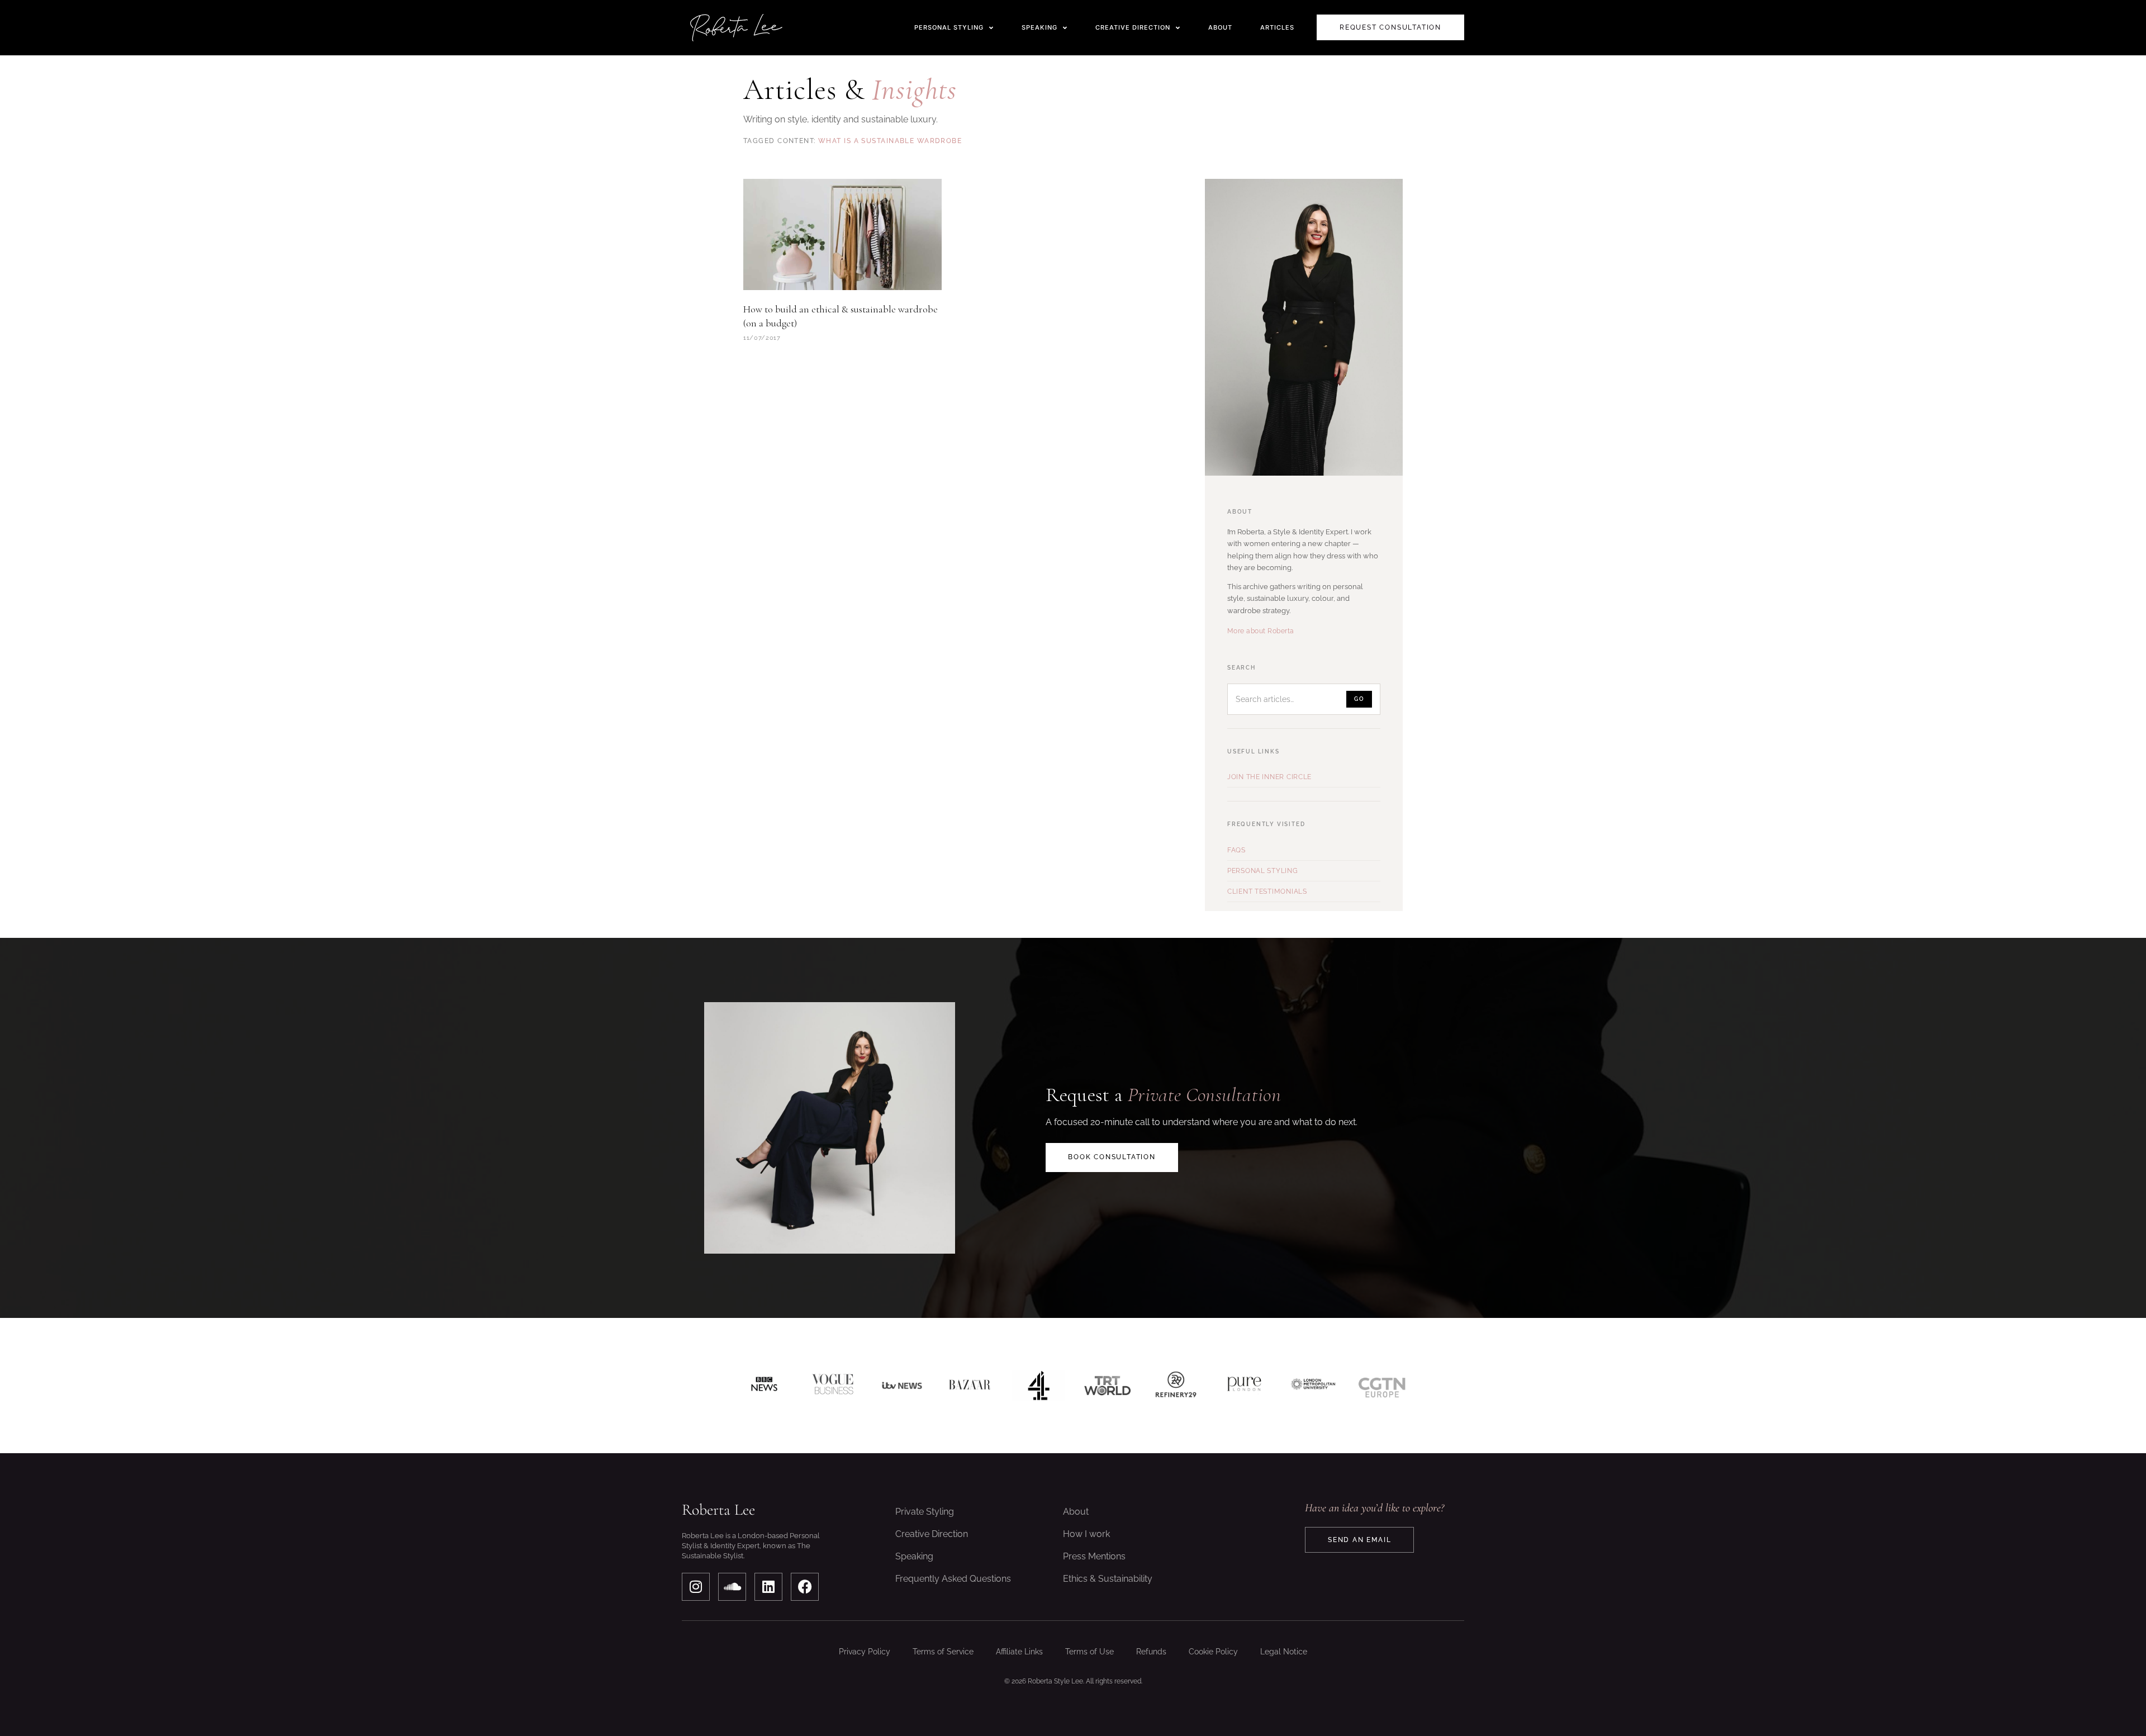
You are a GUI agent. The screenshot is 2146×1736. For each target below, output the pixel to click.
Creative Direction (932, 1534)
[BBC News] (764, 1386)
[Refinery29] (1176, 1386)
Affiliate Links (1019, 1652)
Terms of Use (1089, 1652)
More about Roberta (1261, 631)
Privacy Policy (865, 1652)
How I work (1086, 1534)
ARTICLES (1277, 27)
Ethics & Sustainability (1108, 1579)
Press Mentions (1094, 1556)
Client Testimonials (1267, 891)
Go (1359, 699)
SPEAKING (1039, 27)
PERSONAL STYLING (949, 27)
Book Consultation (1112, 1157)
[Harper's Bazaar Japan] (970, 1386)
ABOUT (1220, 27)
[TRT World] (1107, 1386)
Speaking (914, 1556)
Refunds (1151, 1652)
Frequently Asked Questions (953, 1579)
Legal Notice (1284, 1652)
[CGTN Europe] (1382, 1386)
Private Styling (925, 1512)
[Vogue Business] (833, 1386)
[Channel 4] (1039, 1386)
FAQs (1236, 850)
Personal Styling (1263, 871)
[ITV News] (902, 1386)
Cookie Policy (1213, 1652)
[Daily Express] (1313, 1386)
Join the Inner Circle (1269, 777)
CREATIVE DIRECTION (1133, 27)
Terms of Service (943, 1652)
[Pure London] (1245, 1386)
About (1076, 1512)
